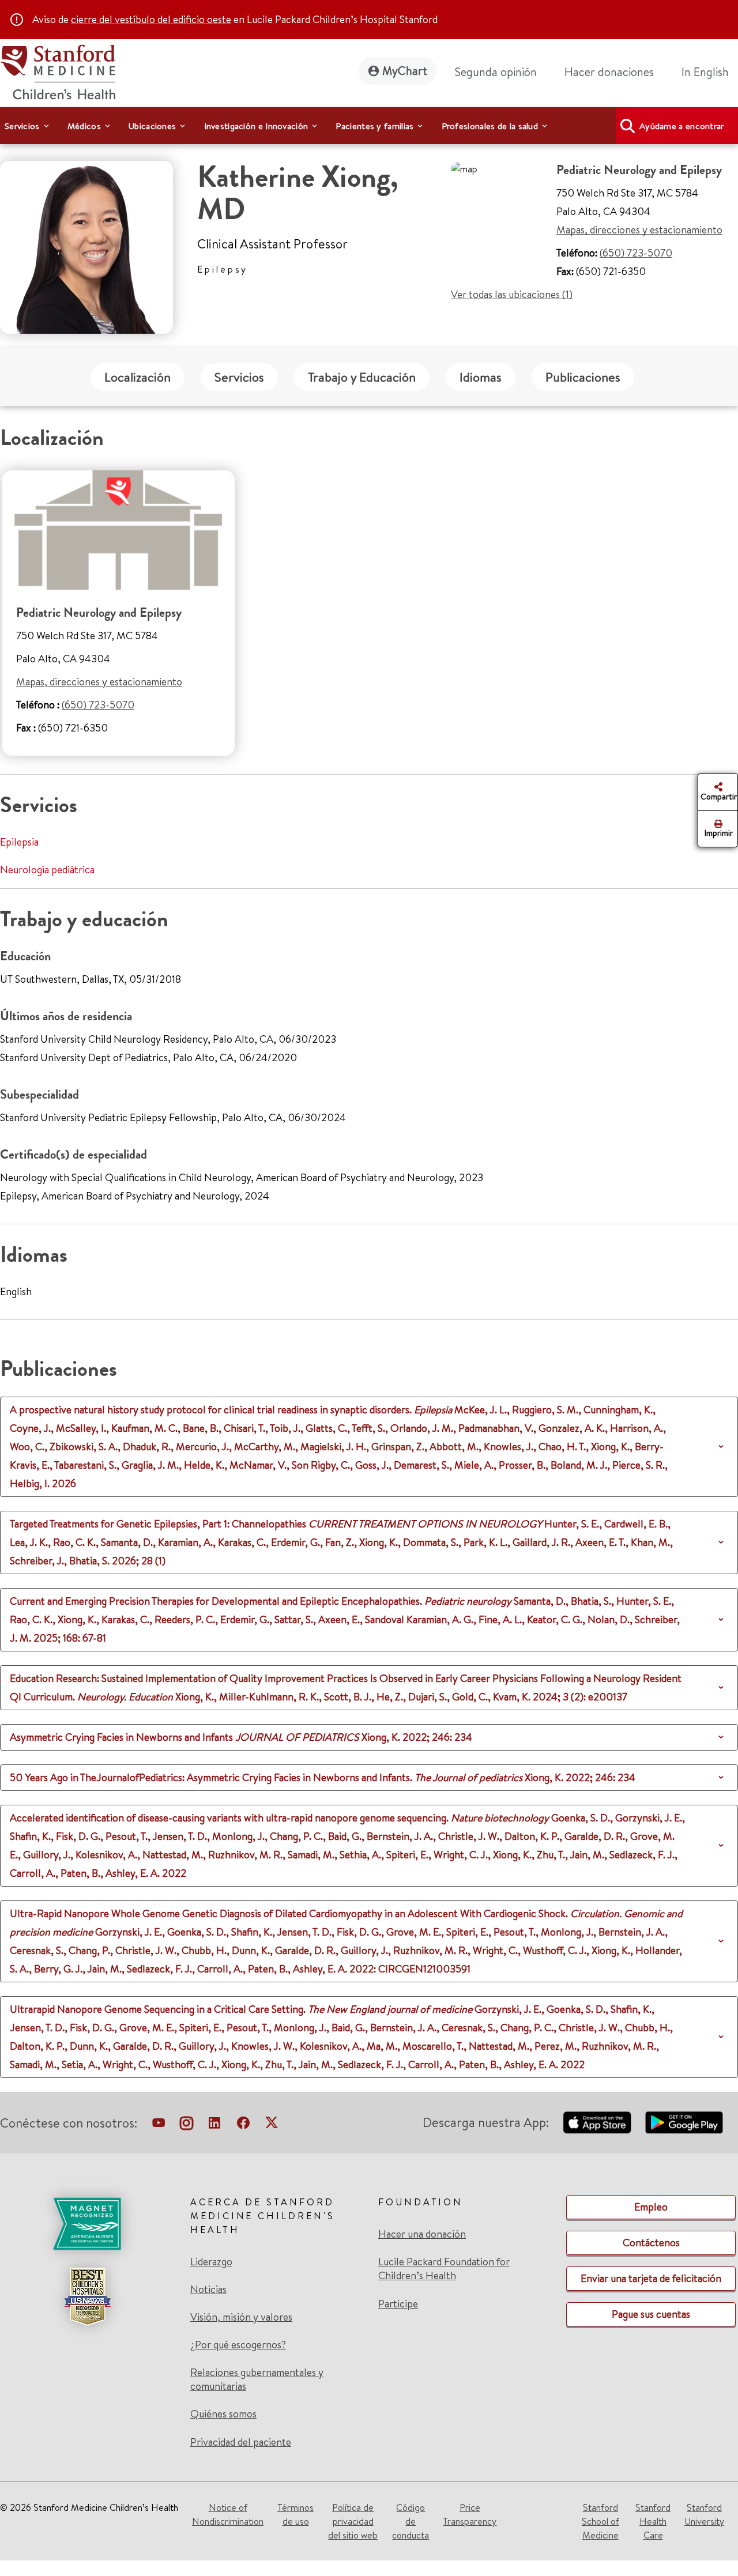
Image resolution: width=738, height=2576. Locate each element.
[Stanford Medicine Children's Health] (58, 71)
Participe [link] (398, 2304)
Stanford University (704, 2514)
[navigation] (369, 126)
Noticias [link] (208, 2290)
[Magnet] (87, 2224)
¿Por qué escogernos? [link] (238, 2345)
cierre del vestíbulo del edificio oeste (151, 19)
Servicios (239, 377)
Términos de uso (295, 2514)
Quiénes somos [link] (223, 2414)
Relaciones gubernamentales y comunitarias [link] (257, 2379)
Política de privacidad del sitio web (353, 2521)
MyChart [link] (405, 71)
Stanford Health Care (653, 2521)
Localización (138, 377)
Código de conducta (411, 2521)
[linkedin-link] (214, 2125)
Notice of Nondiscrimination (228, 2514)
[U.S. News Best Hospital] (87, 2296)
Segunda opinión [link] (496, 72)
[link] (710, 72)
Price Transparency (470, 2514)
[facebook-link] (243, 2125)
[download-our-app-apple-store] (597, 2122)
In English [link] (705, 72)
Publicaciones (583, 377)
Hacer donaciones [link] (609, 72)
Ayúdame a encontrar (682, 126)
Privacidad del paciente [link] (241, 2442)
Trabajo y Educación (362, 377)
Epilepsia (19, 842)
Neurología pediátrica (47, 870)
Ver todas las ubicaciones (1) (512, 294)
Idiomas (481, 377)
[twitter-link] (272, 2125)
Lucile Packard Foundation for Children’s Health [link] (444, 2269)
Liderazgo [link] (211, 2262)
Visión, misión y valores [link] (241, 2317)
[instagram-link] (187, 2125)
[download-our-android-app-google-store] (684, 2122)
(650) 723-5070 (636, 253)
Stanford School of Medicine (600, 2521)
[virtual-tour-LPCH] (159, 2125)
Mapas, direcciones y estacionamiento (639, 230)
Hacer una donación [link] (422, 2234)
